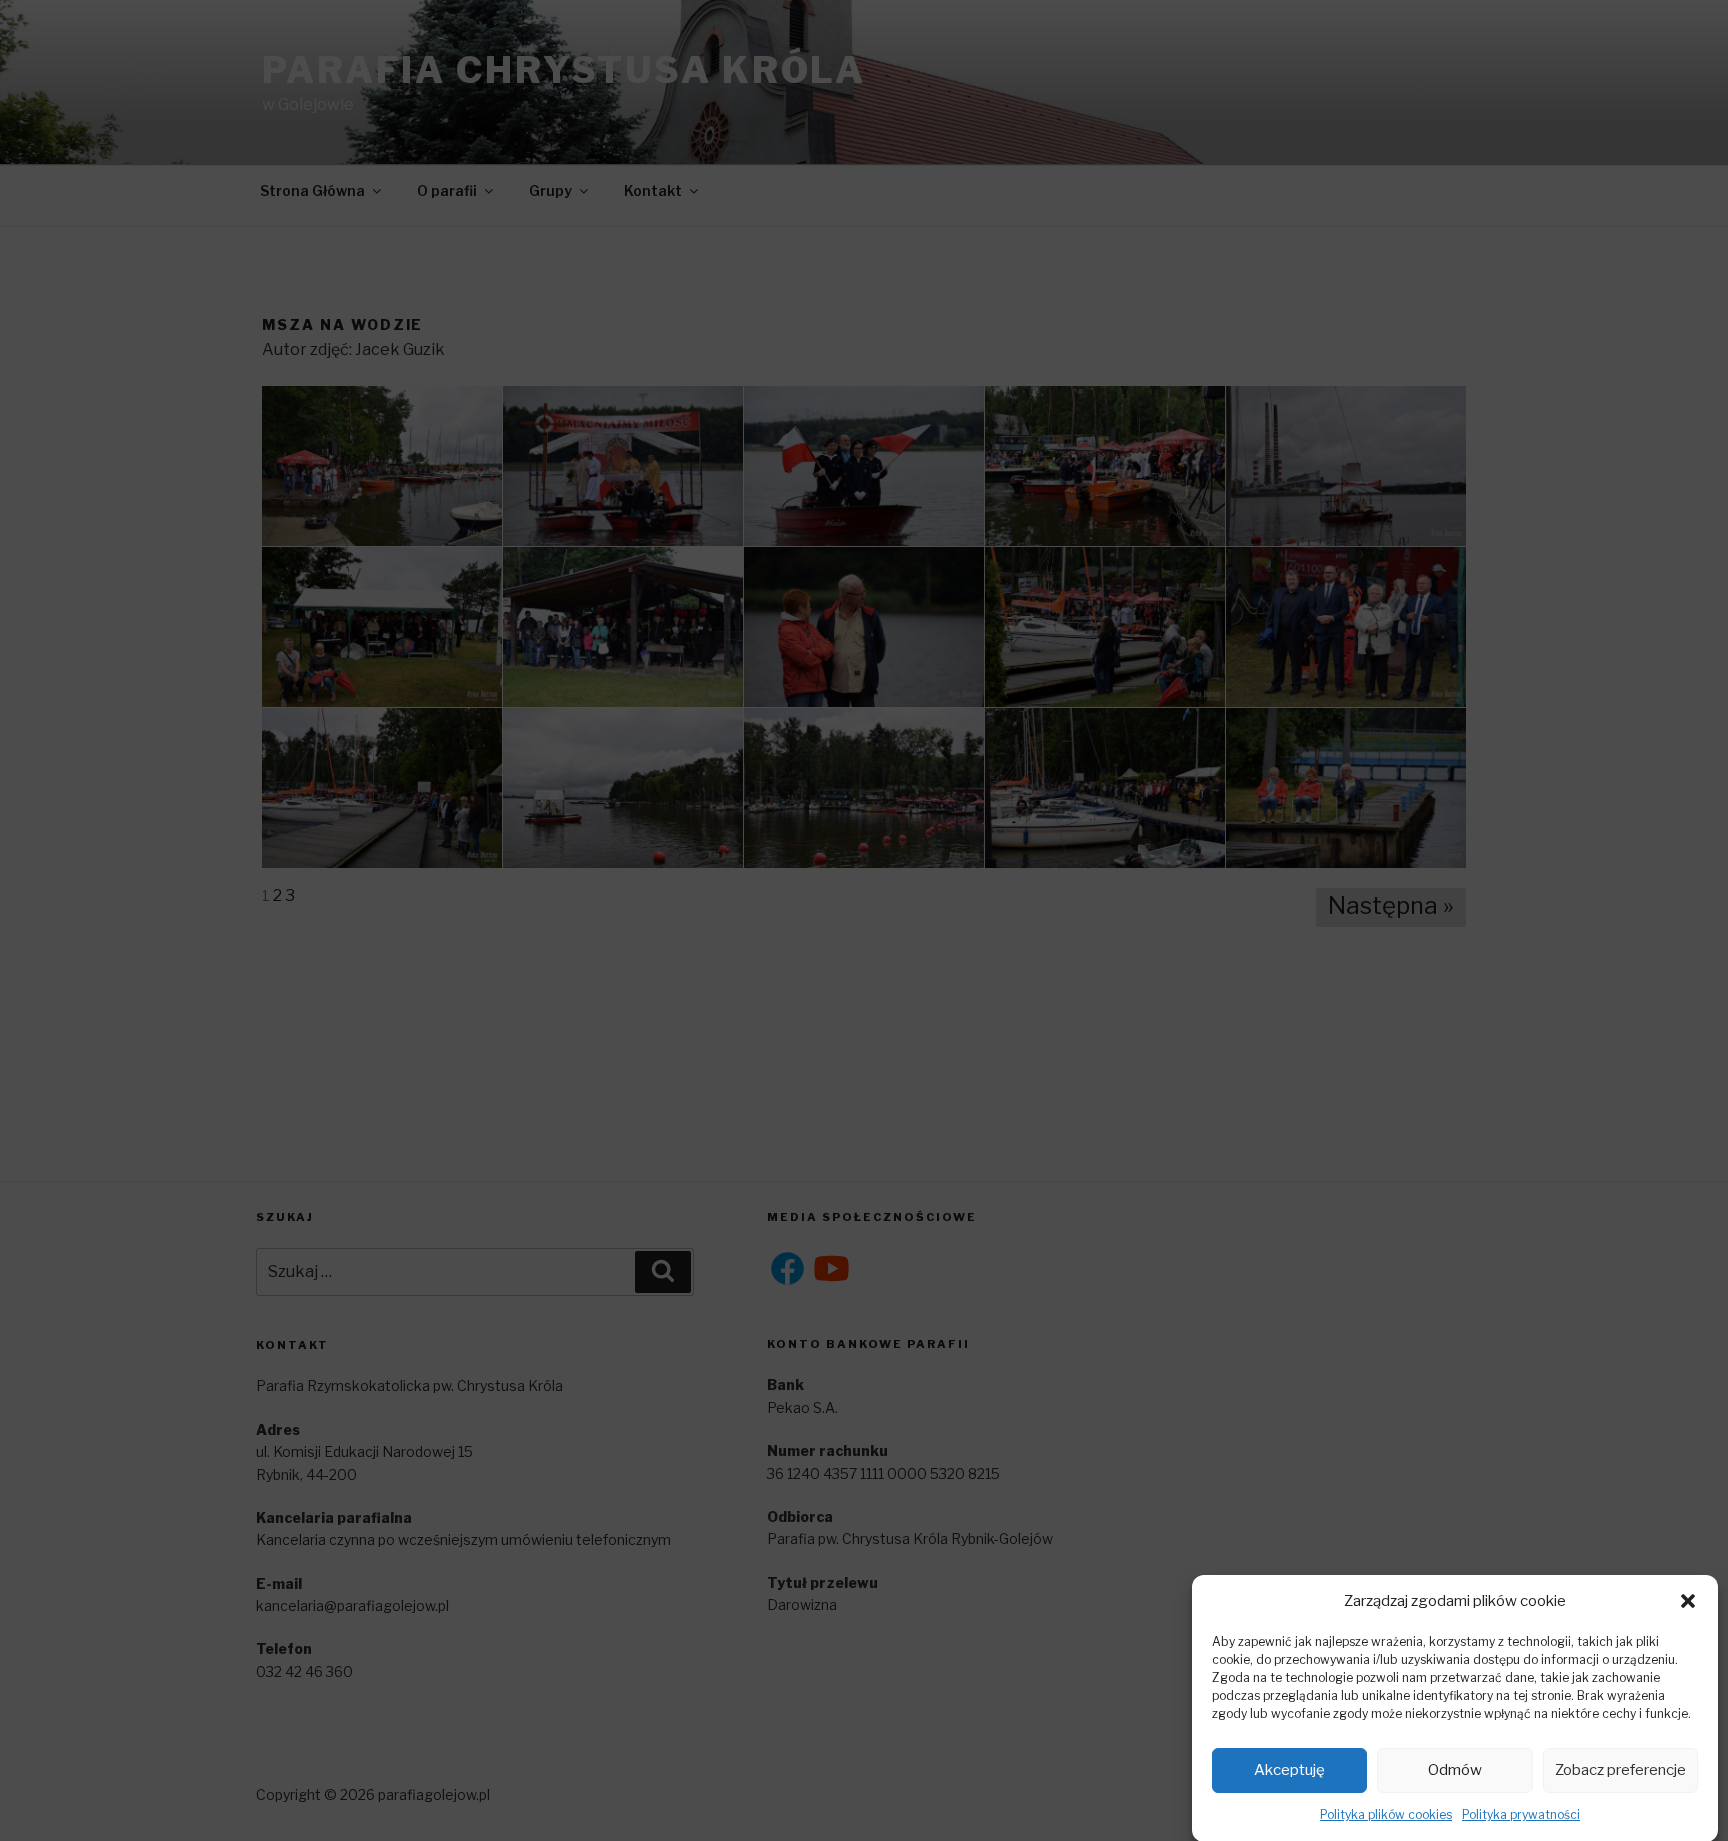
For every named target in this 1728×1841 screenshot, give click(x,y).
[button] (1688, 1601)
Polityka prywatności (1521, 1814)
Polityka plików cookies (1386, 1814)
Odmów (1455, 1770)
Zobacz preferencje (1620, 1770)
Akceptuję (1289, 1770)
